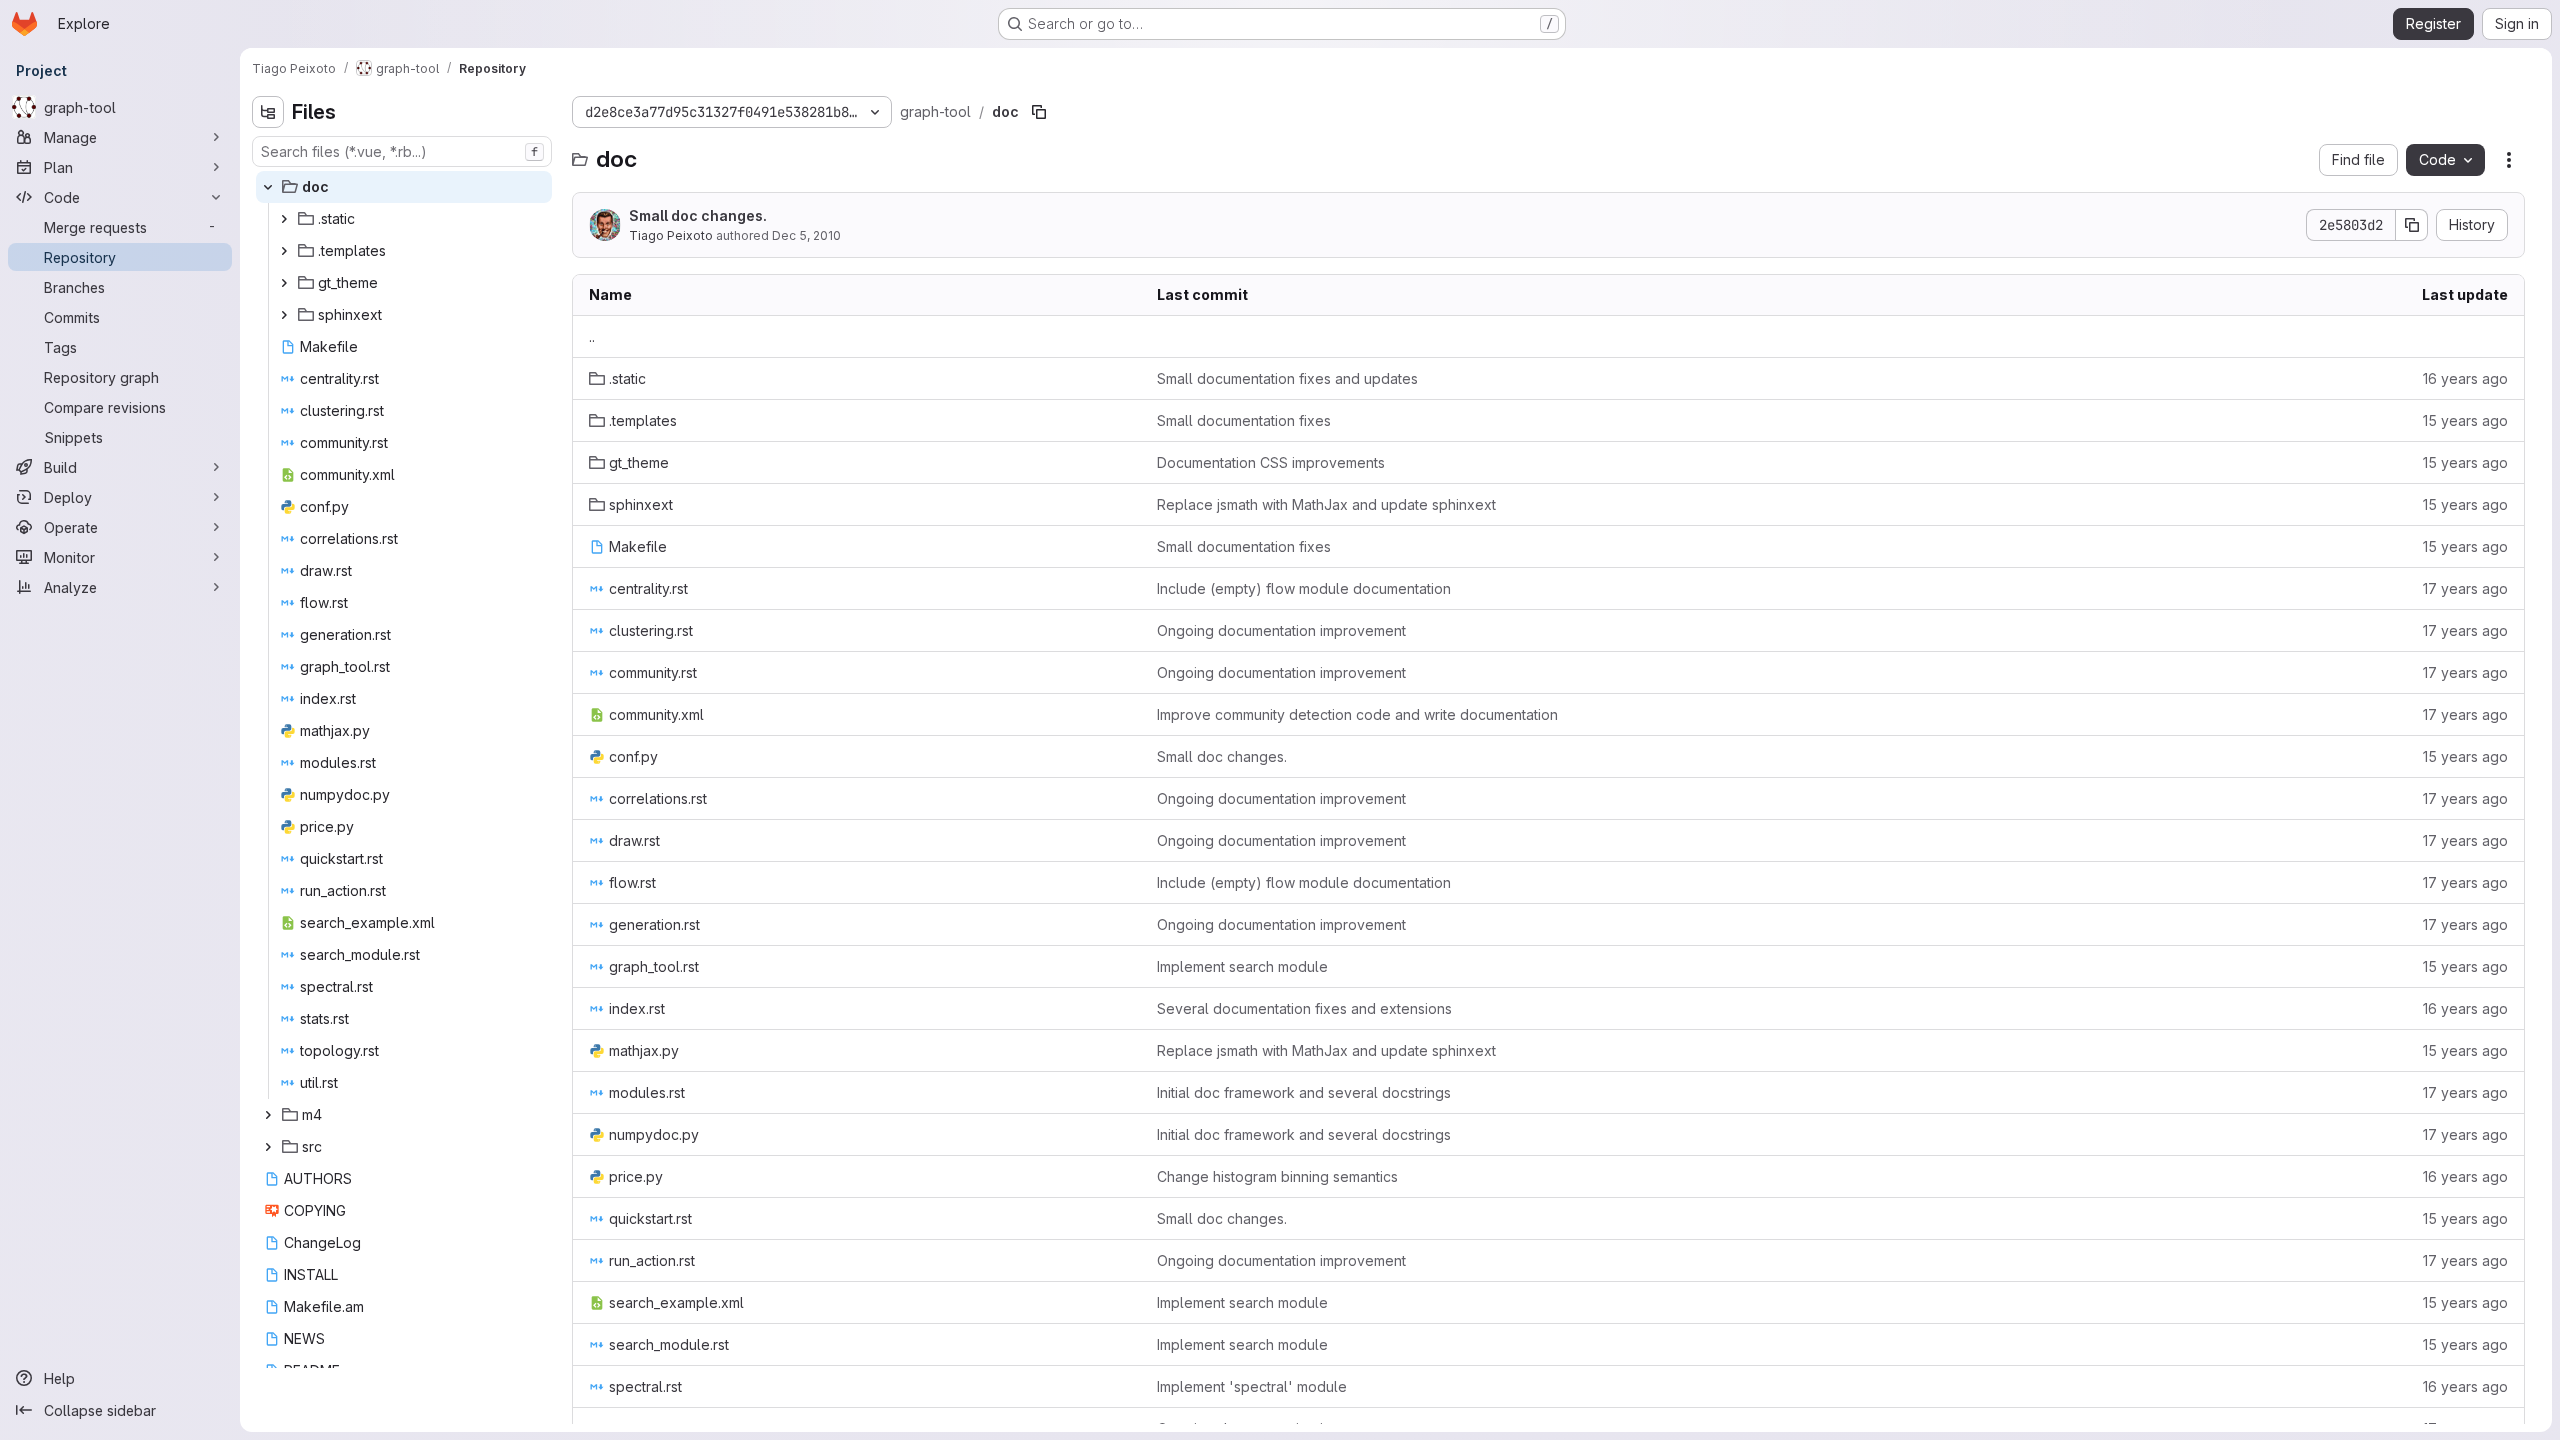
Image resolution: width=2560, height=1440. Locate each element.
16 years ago (2465, 378)
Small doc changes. (698, 215)
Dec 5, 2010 (806, 235)
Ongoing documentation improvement (1281, 630)
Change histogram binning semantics (1277, 1176)
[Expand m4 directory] (268, 1115)
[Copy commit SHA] (2412, 225)
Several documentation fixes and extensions (1304, 1008)
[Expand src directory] (268, 1147)
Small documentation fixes (1244, 420)
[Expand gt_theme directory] (284, 283)
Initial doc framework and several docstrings (1304, 1092)
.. (592, 336)
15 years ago (2465, 420)
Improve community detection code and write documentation (1357, 714)
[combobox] (402, 151)
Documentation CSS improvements (1271, 462)
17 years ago (2465, 588)
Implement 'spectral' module (1252, 1386)
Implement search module (1242, 966)
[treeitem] (404, 187)
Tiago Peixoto (671, 235)
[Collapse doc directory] (268, 187)
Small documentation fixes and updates (1287, 378)
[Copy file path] (1039, 112)
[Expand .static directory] (284, 219)
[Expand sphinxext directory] (284, 315)
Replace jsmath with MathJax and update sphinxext (1326, 504)
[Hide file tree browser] (268, 112)
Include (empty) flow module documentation (1304, 588)
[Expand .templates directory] (284, 251)
